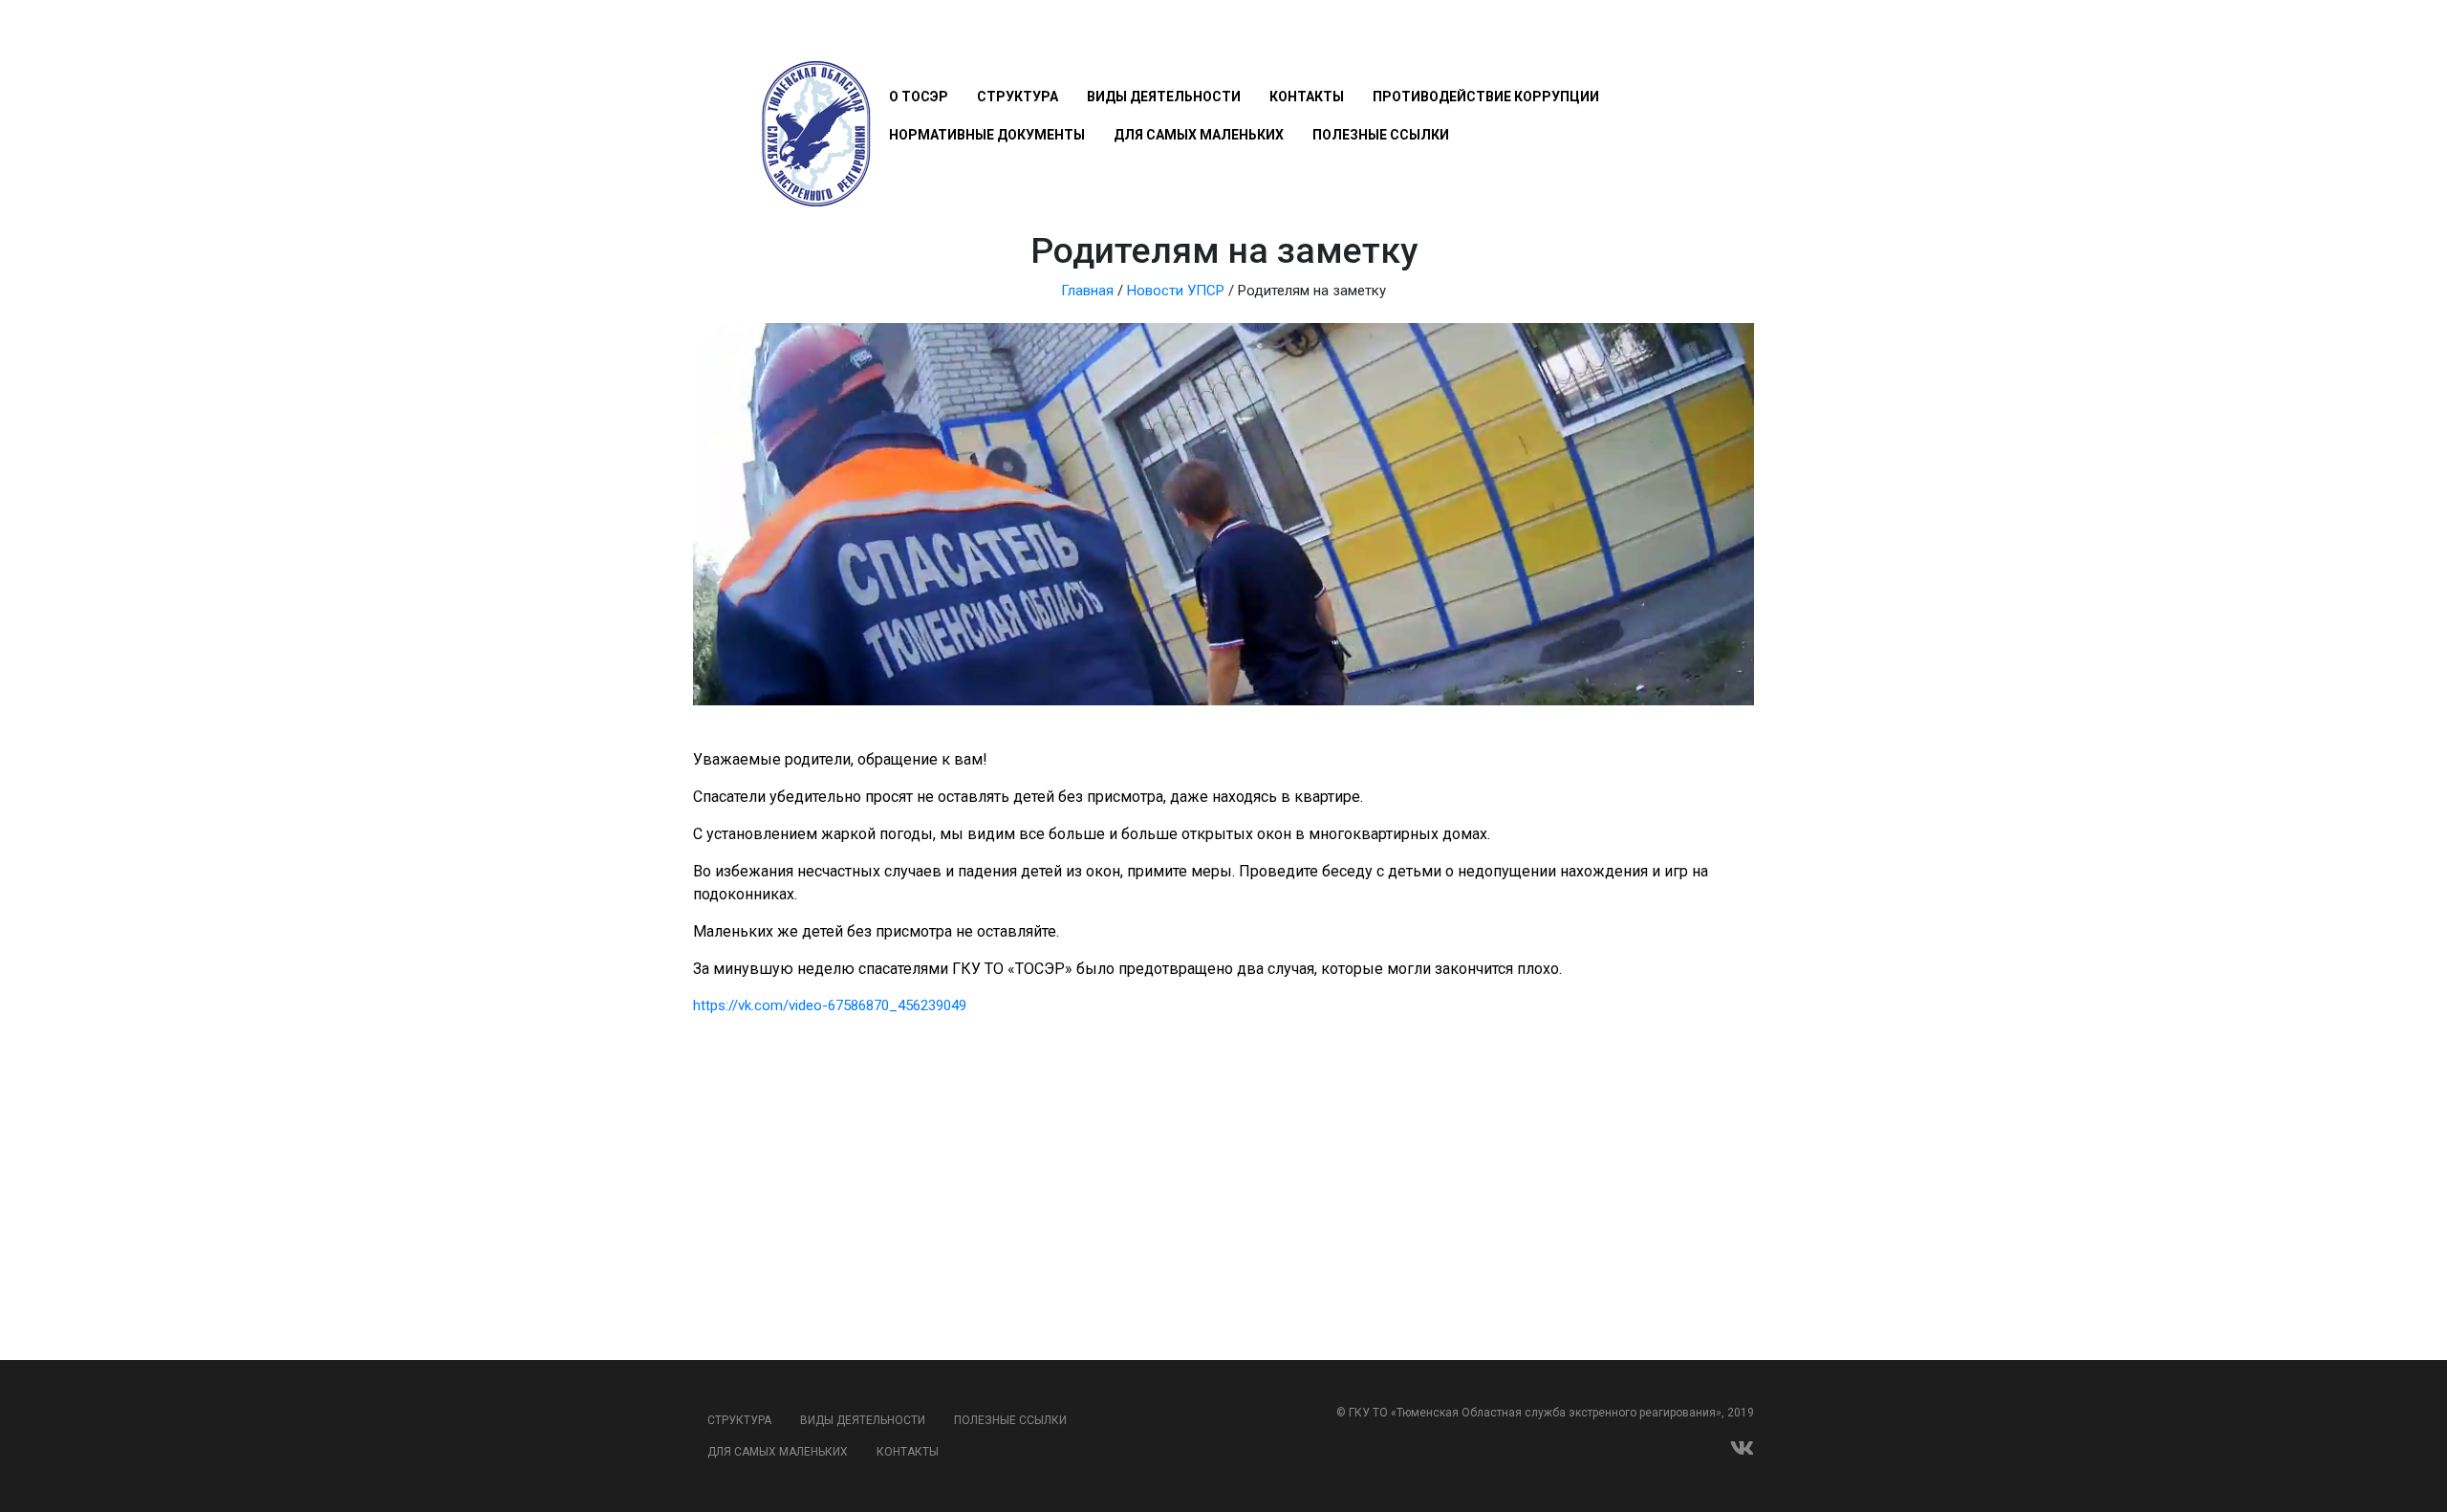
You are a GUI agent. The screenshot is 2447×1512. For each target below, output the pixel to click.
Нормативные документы (987, 135)
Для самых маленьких (1199, 135)
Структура (1018, 97)
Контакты (1307, 97)
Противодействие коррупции (1486, 97)
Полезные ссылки (1381, 135)
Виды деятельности (1164, 97)
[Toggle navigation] (900, 40)
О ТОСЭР (919, 97)
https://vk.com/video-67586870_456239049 (830, 1005)
